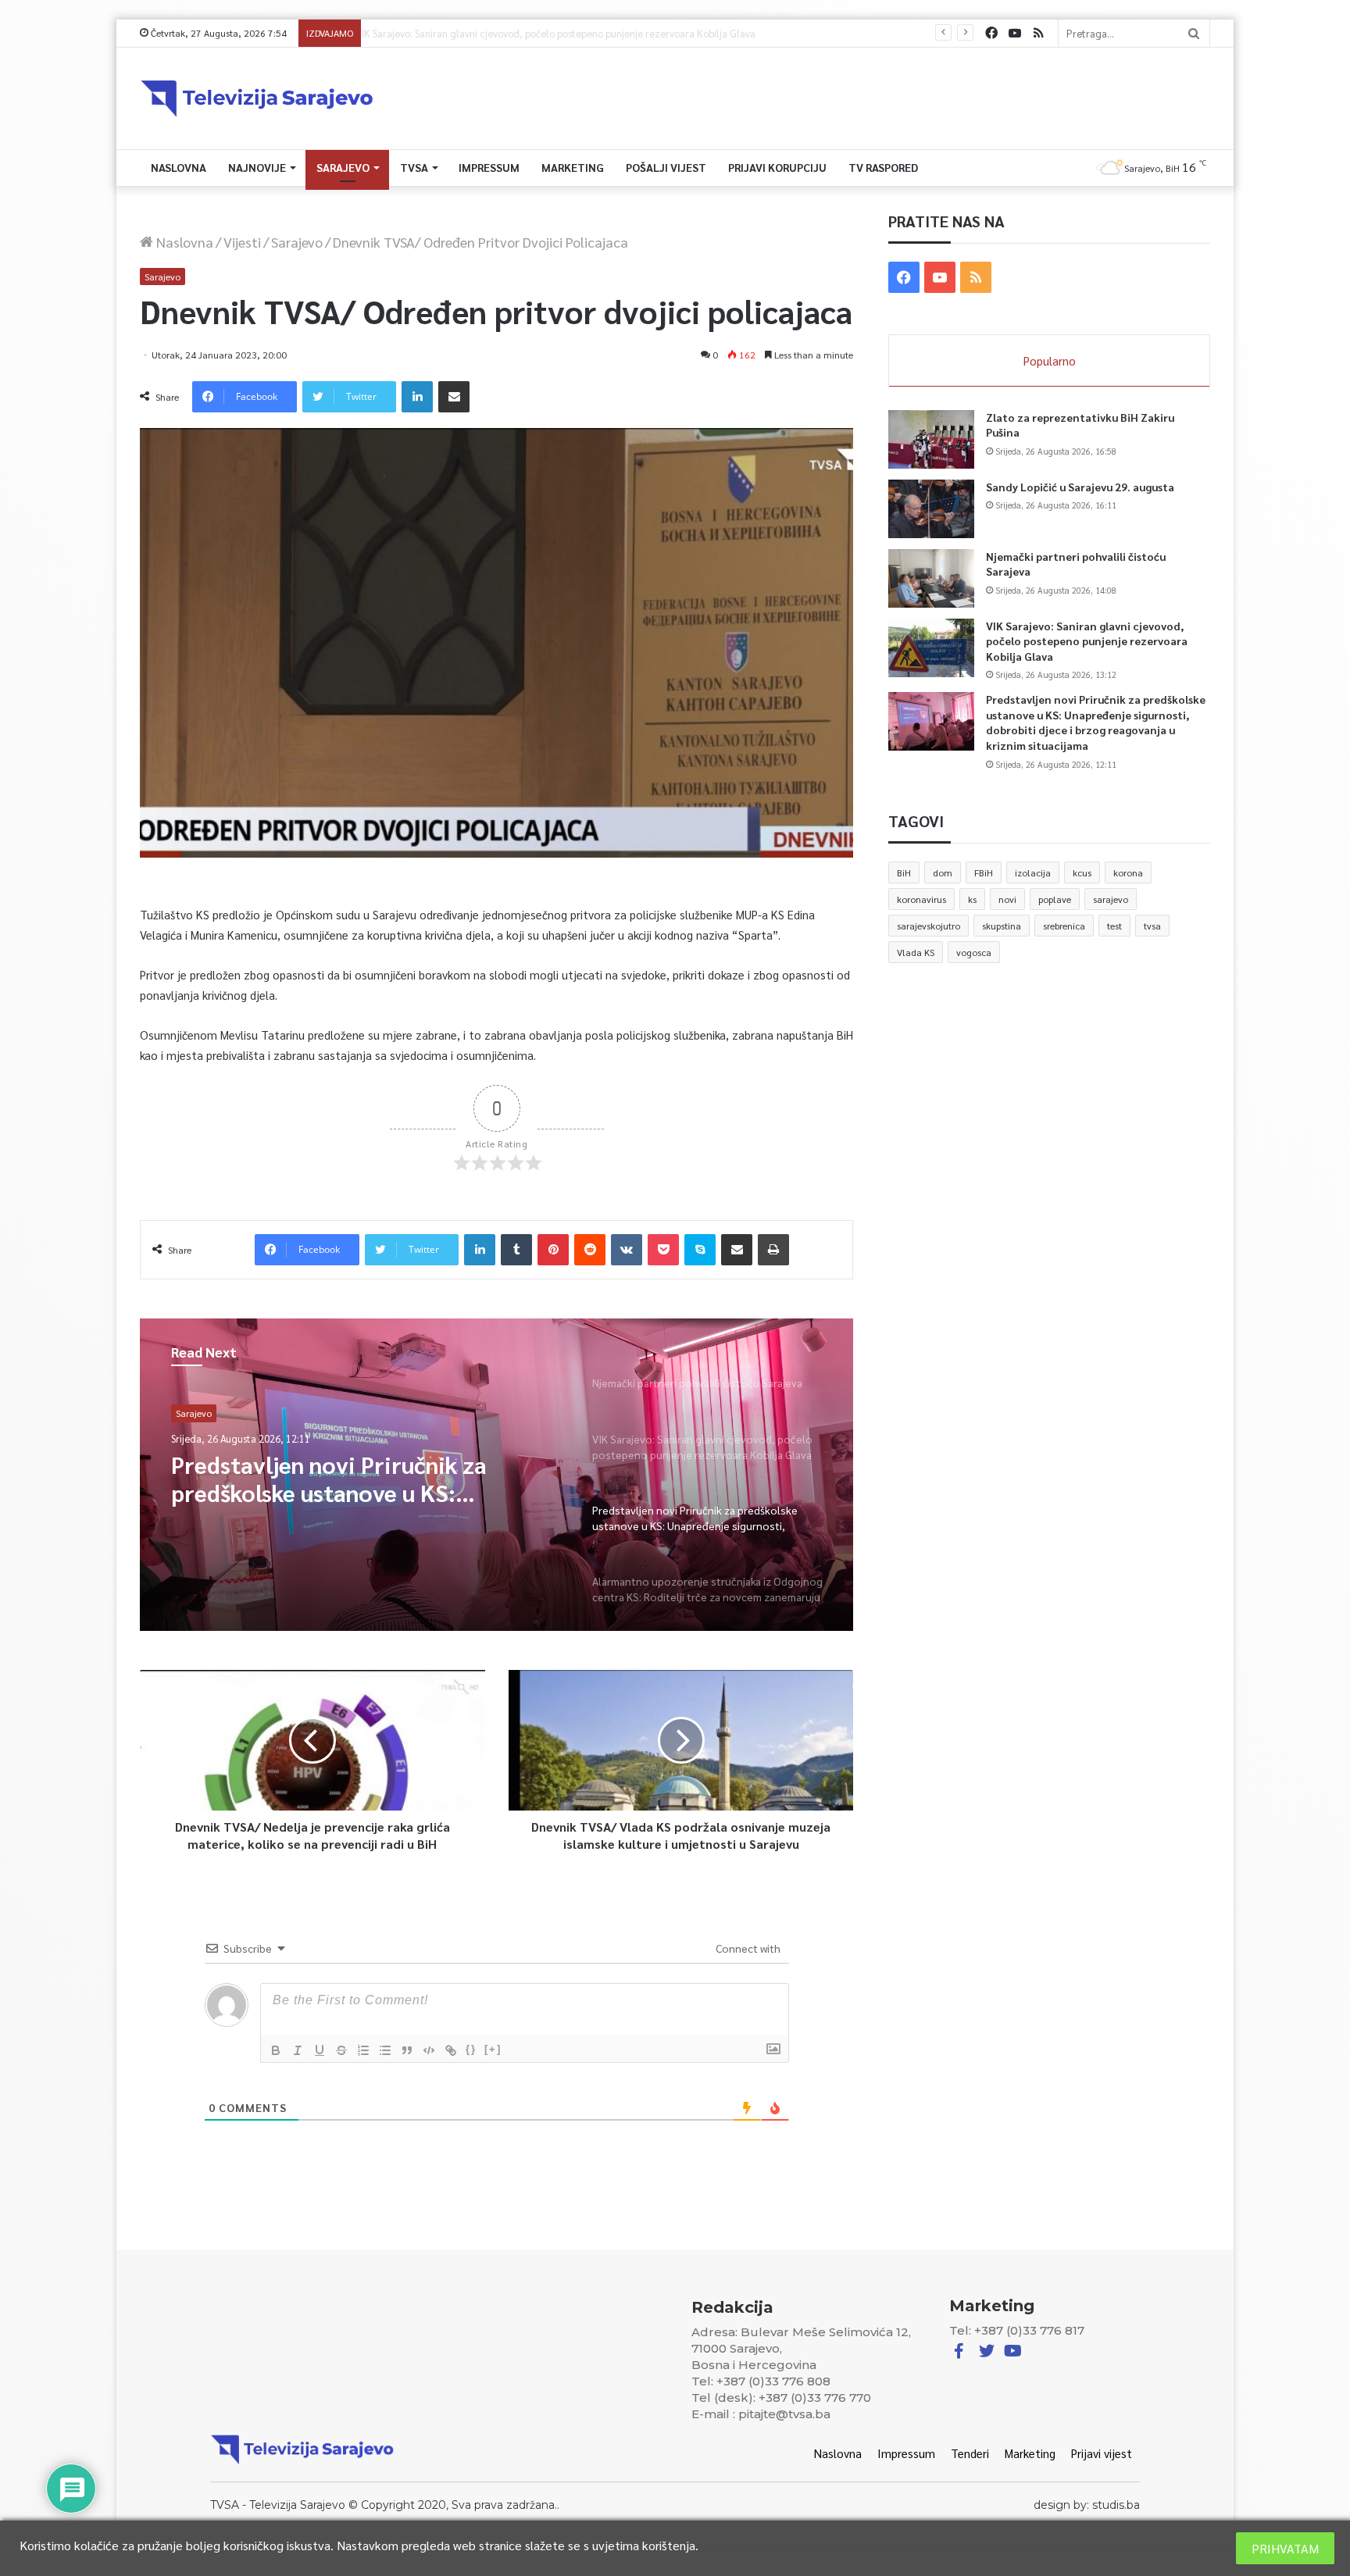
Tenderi (970, 2453)
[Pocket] (663, 1250)
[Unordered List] (385, 2050)
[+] (493, 2049)
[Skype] (700, 1250)
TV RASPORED (883, 167)
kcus (1082, 872)
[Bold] (276, 2050)
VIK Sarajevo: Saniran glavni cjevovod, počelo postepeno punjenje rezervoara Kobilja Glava (1087, 641)
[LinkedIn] (417, 397)
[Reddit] (590, 1250)
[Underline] (320, 2050)
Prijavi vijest (1102, 2453)
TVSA (414, 167)
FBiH (984, 872)
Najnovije (257, 167)
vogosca (974, 952)
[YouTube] (1015, 33)
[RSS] (1038, 33)
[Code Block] (429, 2050)
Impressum (489, 167)
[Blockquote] (407, 2050)
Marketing (573, 167)
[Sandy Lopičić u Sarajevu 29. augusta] (931, 509)
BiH (904, 872)
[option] (497, 1475)
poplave (1055, 899)
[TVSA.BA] (257, 98)
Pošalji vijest (666, 167)
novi (1007, 899)
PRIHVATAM (1285, 2548)
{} (471, 2049)
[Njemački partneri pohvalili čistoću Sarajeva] (931, 578)
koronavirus (921, 899)
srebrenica (1064, 926)
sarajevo (1111, 899)
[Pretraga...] (1194, 33)
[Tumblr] (516, 1250)
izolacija (1033, 872)
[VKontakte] (627, 1250)
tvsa (1152, 926)
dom (943, 872)
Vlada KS (916, 952)
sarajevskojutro (929, 926)
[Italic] (298, 2050)
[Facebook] (991, 33)
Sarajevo (343, 167)
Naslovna (179, 167)
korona (1128, 872)
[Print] (773, 1250)
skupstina (1002, 926)
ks (972, 899)
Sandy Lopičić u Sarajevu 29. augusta (1080, 487)
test (1114, 926)
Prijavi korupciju (777, 167)
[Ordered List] (363, 2050)
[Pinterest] (553, 1250)
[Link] (451, 2050)
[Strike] (341, 2050)
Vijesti (242, 242)
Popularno (1050, 360)
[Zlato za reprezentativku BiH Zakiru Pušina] (931, 439)
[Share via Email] (454, 397)
